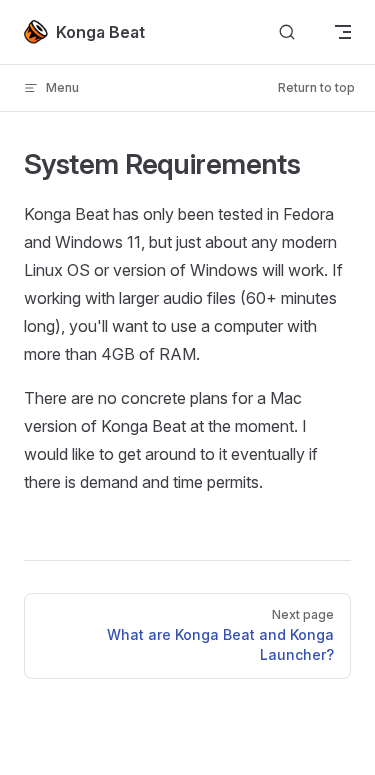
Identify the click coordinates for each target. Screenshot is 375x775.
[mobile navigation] (343, 32)
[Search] (287, 32)
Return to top (316, 87)
